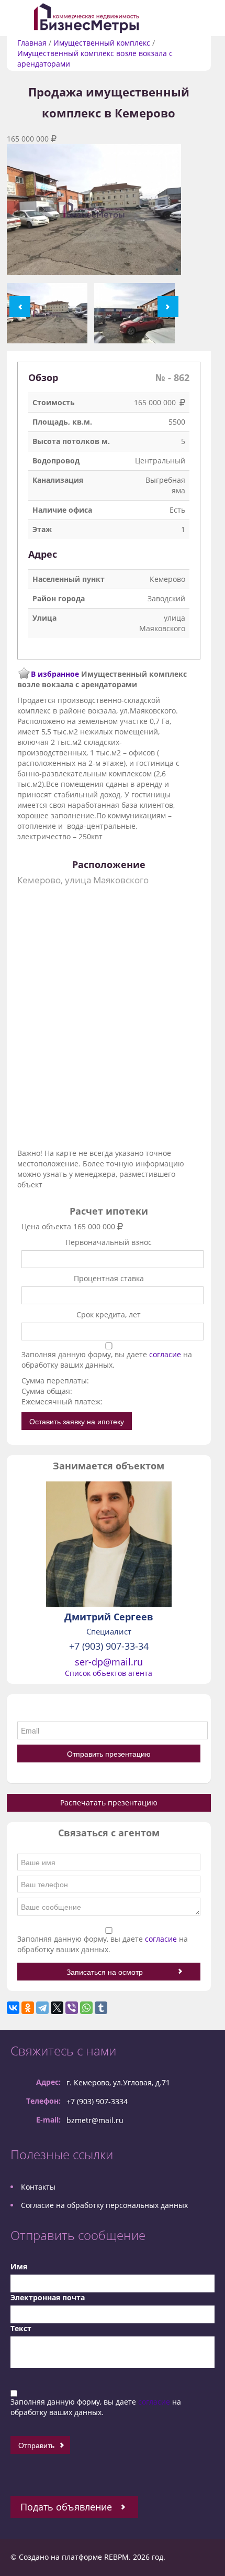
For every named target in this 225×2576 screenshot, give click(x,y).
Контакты (38, 2187)
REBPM (116, 2557)
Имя (19, 2266)
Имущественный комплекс (102, 43)
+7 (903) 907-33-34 (109, 1646)
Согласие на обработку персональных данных (104, 2205)
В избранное (55, 674)
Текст (21, 2328)
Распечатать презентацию (109, 1803)
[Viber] (72, 2008)
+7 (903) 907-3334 (97, 2101)
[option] (94, 214)
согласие (166, 1354)
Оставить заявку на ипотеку (77, 1421)
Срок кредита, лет (109, 1314)
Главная (32, 43)
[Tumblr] (101, 2008)
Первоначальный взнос (109, 1242)
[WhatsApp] (86, 2008)
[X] (57, 2008)
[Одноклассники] (28, 2008)
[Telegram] (42, 2008)
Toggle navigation (20, 18)
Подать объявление (66, 2507)
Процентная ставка (109, 1278)
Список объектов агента (109, 1673)
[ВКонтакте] (13, 2008)
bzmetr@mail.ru (95, 2120)
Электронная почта (48, 2297)
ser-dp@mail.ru (109, 1662)
